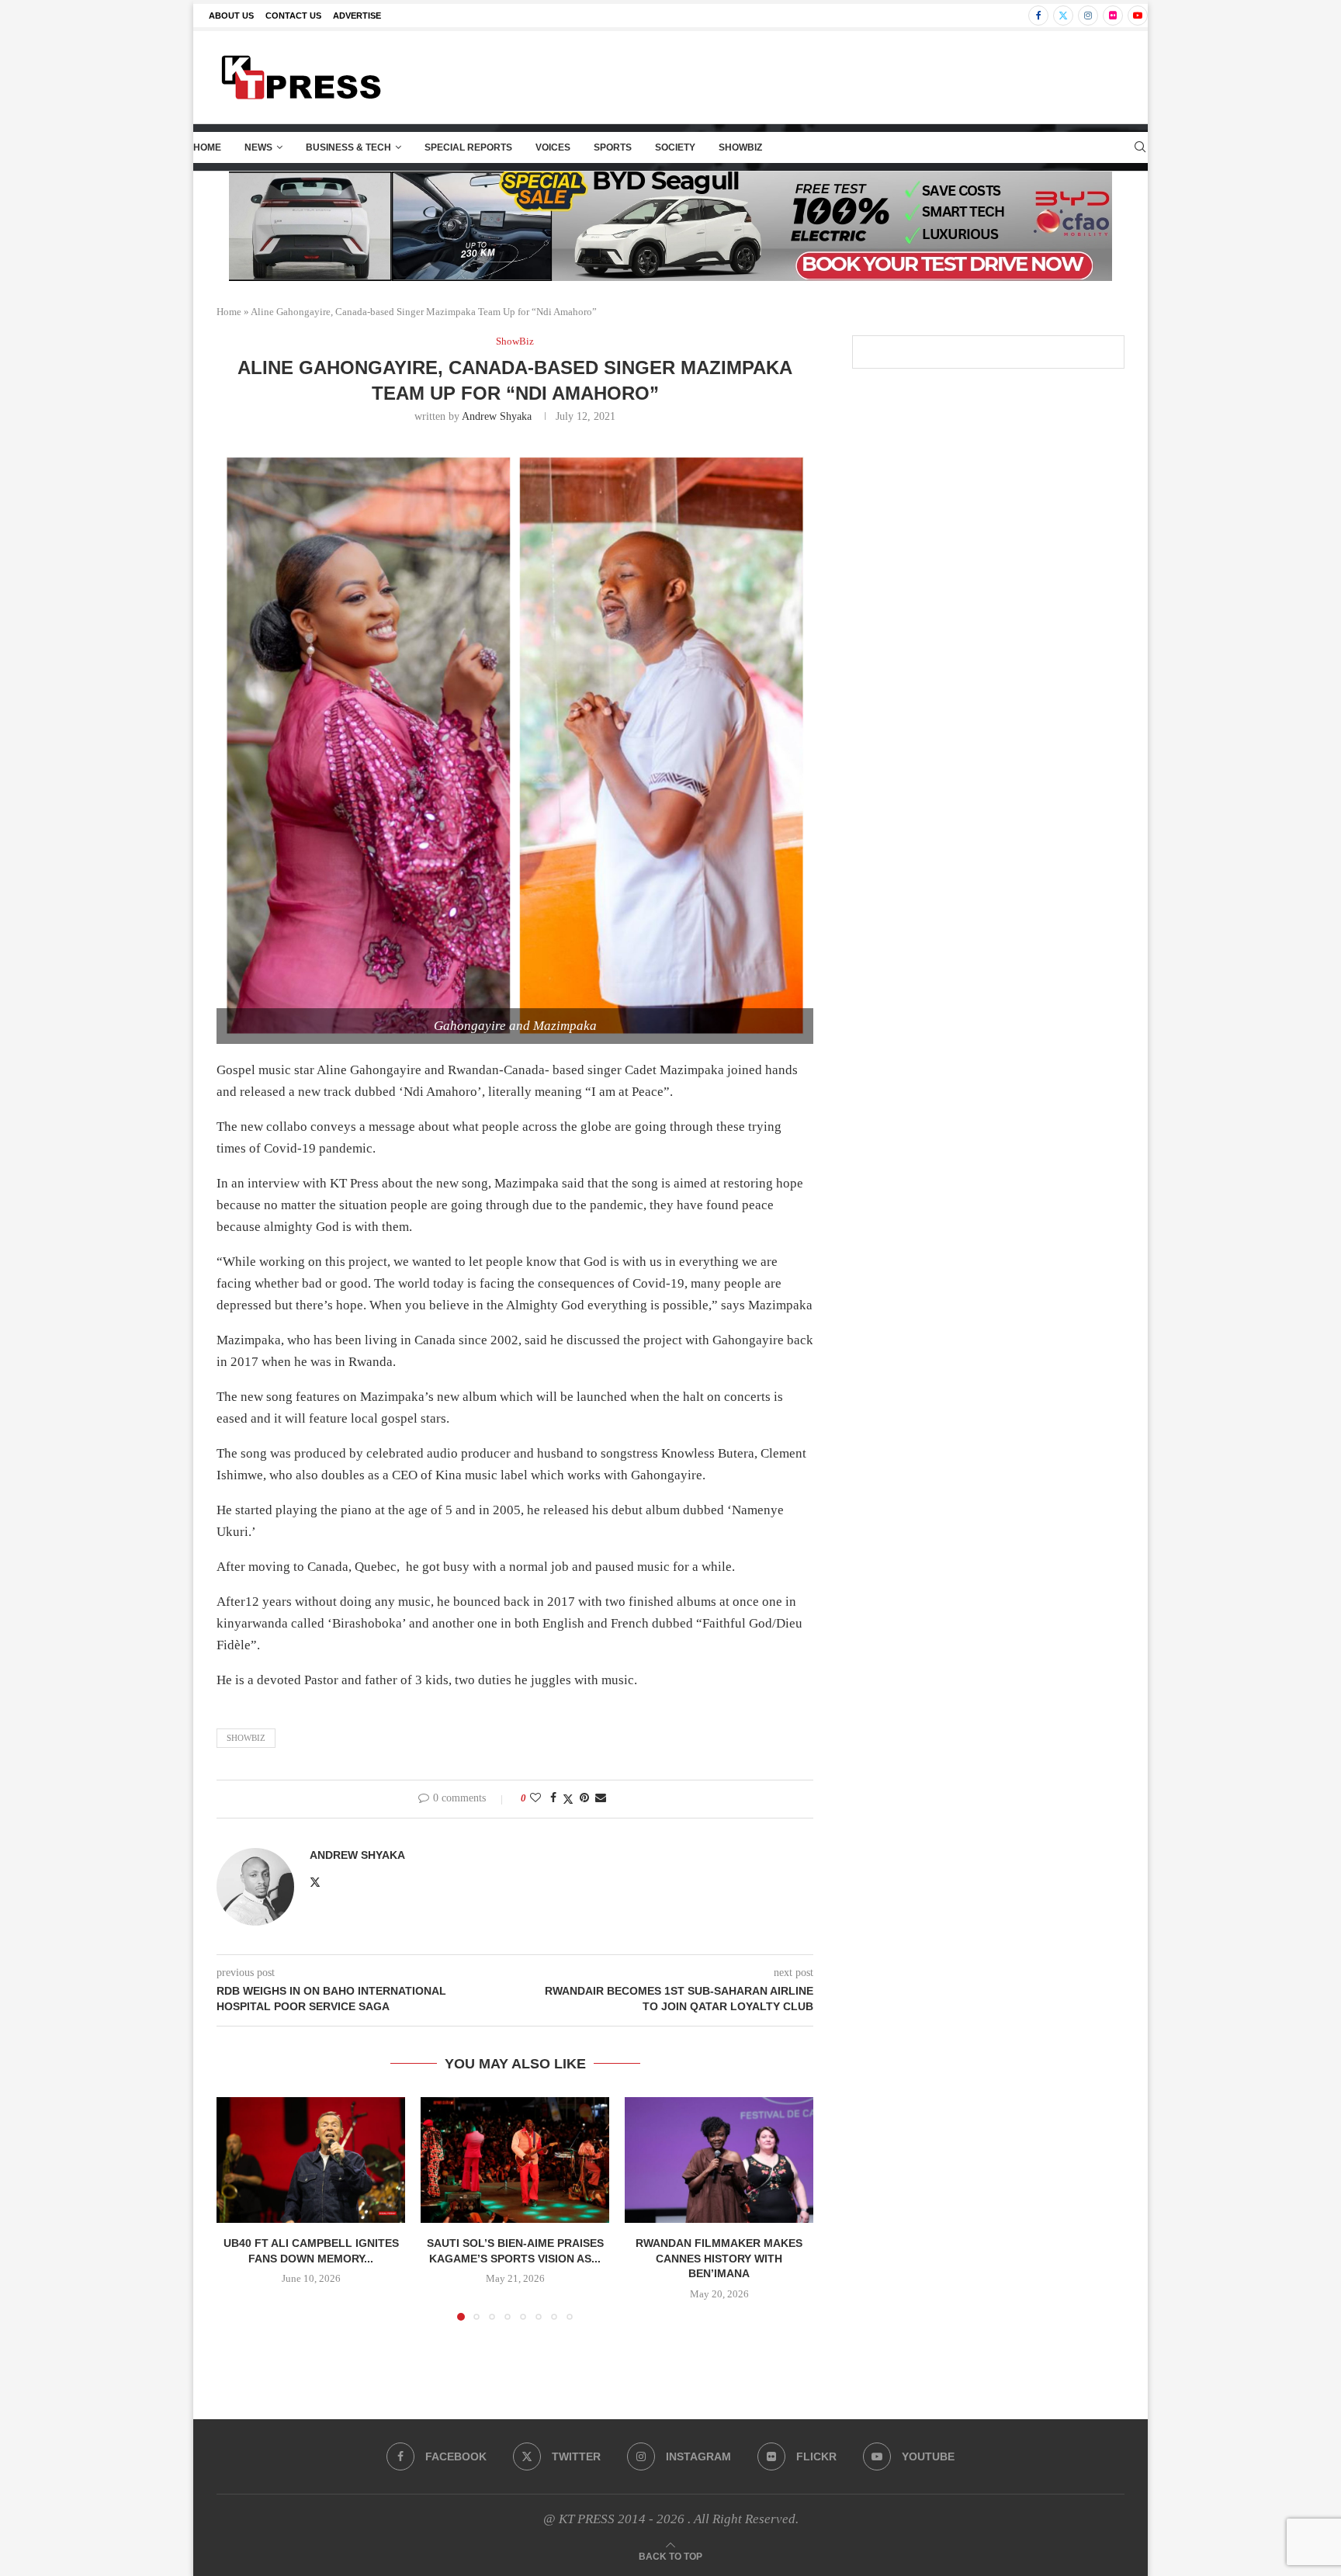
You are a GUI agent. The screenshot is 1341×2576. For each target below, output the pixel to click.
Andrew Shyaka (497, 416)
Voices (553, 147)
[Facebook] (1038, 16)
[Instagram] (1088, 16)
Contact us (293, 16)
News (258, 147)
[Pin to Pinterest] (584, 1798)
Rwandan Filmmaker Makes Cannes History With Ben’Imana (719, 2258)
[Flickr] (1113, 16)
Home (207, 147)
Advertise (357, 16)
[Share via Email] (601, 1798)
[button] (237, 2208)
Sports (613, 147)
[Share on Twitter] (568, 1799)
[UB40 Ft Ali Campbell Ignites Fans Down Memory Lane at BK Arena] (311, 2160)
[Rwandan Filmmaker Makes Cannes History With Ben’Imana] (719, 2160)
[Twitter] (1063, 16)
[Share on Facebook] (553, 1798)
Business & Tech (348, 147)
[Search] (1140, 147)
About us (231, 16)
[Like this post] (535, 1798)
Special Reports (468, 147)
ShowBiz (740, 147)
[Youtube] (1138, 16)
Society (675, 147)
